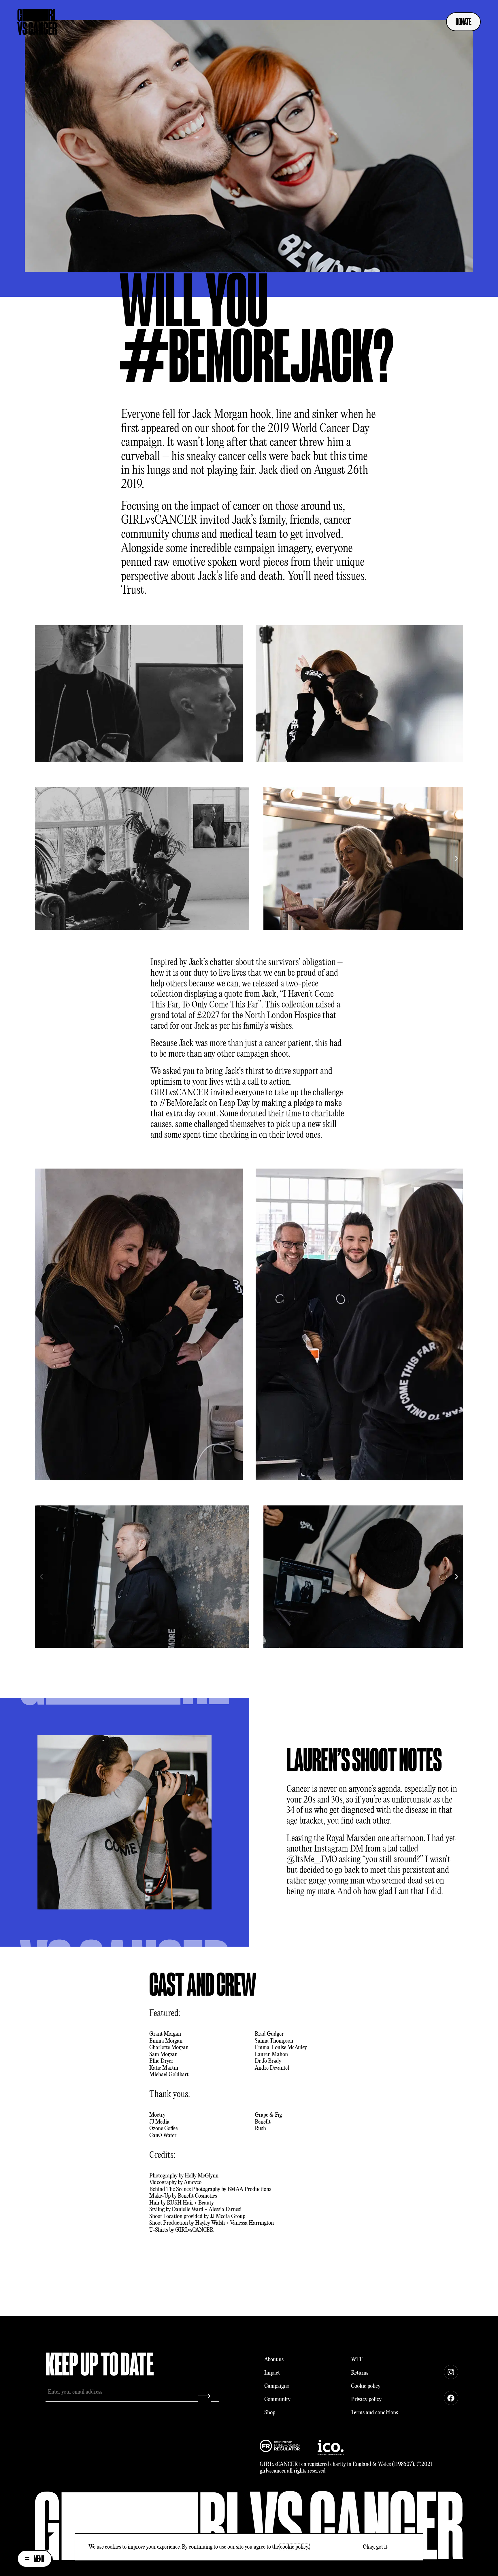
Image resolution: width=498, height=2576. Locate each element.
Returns (360, 2373)
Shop (270, 2413)
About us (274, 2360)
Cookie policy (366, 2386)
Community (277, 2399)
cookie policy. (295, 2547)
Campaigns (277, 2386)
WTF (357, 2360)
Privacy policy (366, 2399)
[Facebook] (451, 2398)
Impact (272, 2373)
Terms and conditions (375, 2413)
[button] (41, 859)
